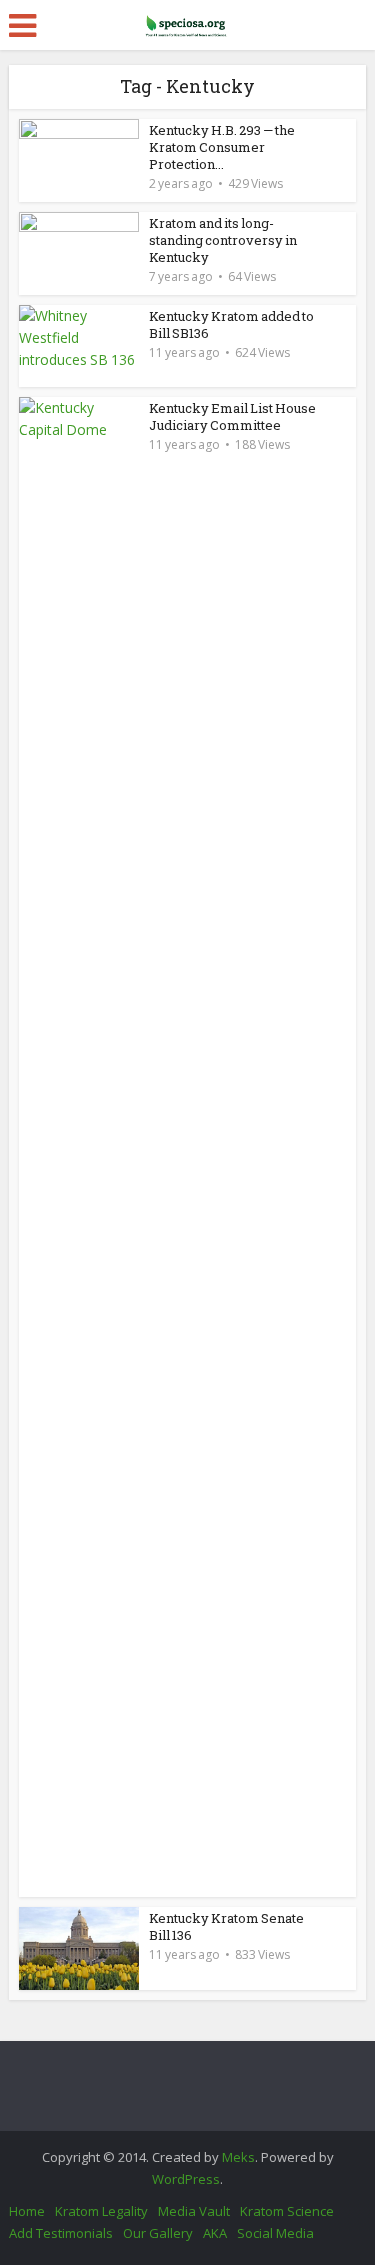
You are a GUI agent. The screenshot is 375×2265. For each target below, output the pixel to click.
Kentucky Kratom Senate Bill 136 (226, 1926)
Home (27, 2211)
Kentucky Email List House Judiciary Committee (232, 416)
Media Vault (194, 2211)
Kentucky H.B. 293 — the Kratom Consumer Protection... (222, 147)
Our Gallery (158, 2233)
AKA (215, 2233)
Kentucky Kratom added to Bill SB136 (231, 324)
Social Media (275, 2233)
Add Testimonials (61, 2233)
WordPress (186, 2179)
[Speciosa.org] (188, 22)
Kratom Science (287, 2211)
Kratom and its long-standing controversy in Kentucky (223, 240)
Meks (238, 2157)
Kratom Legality (101, 2211)
